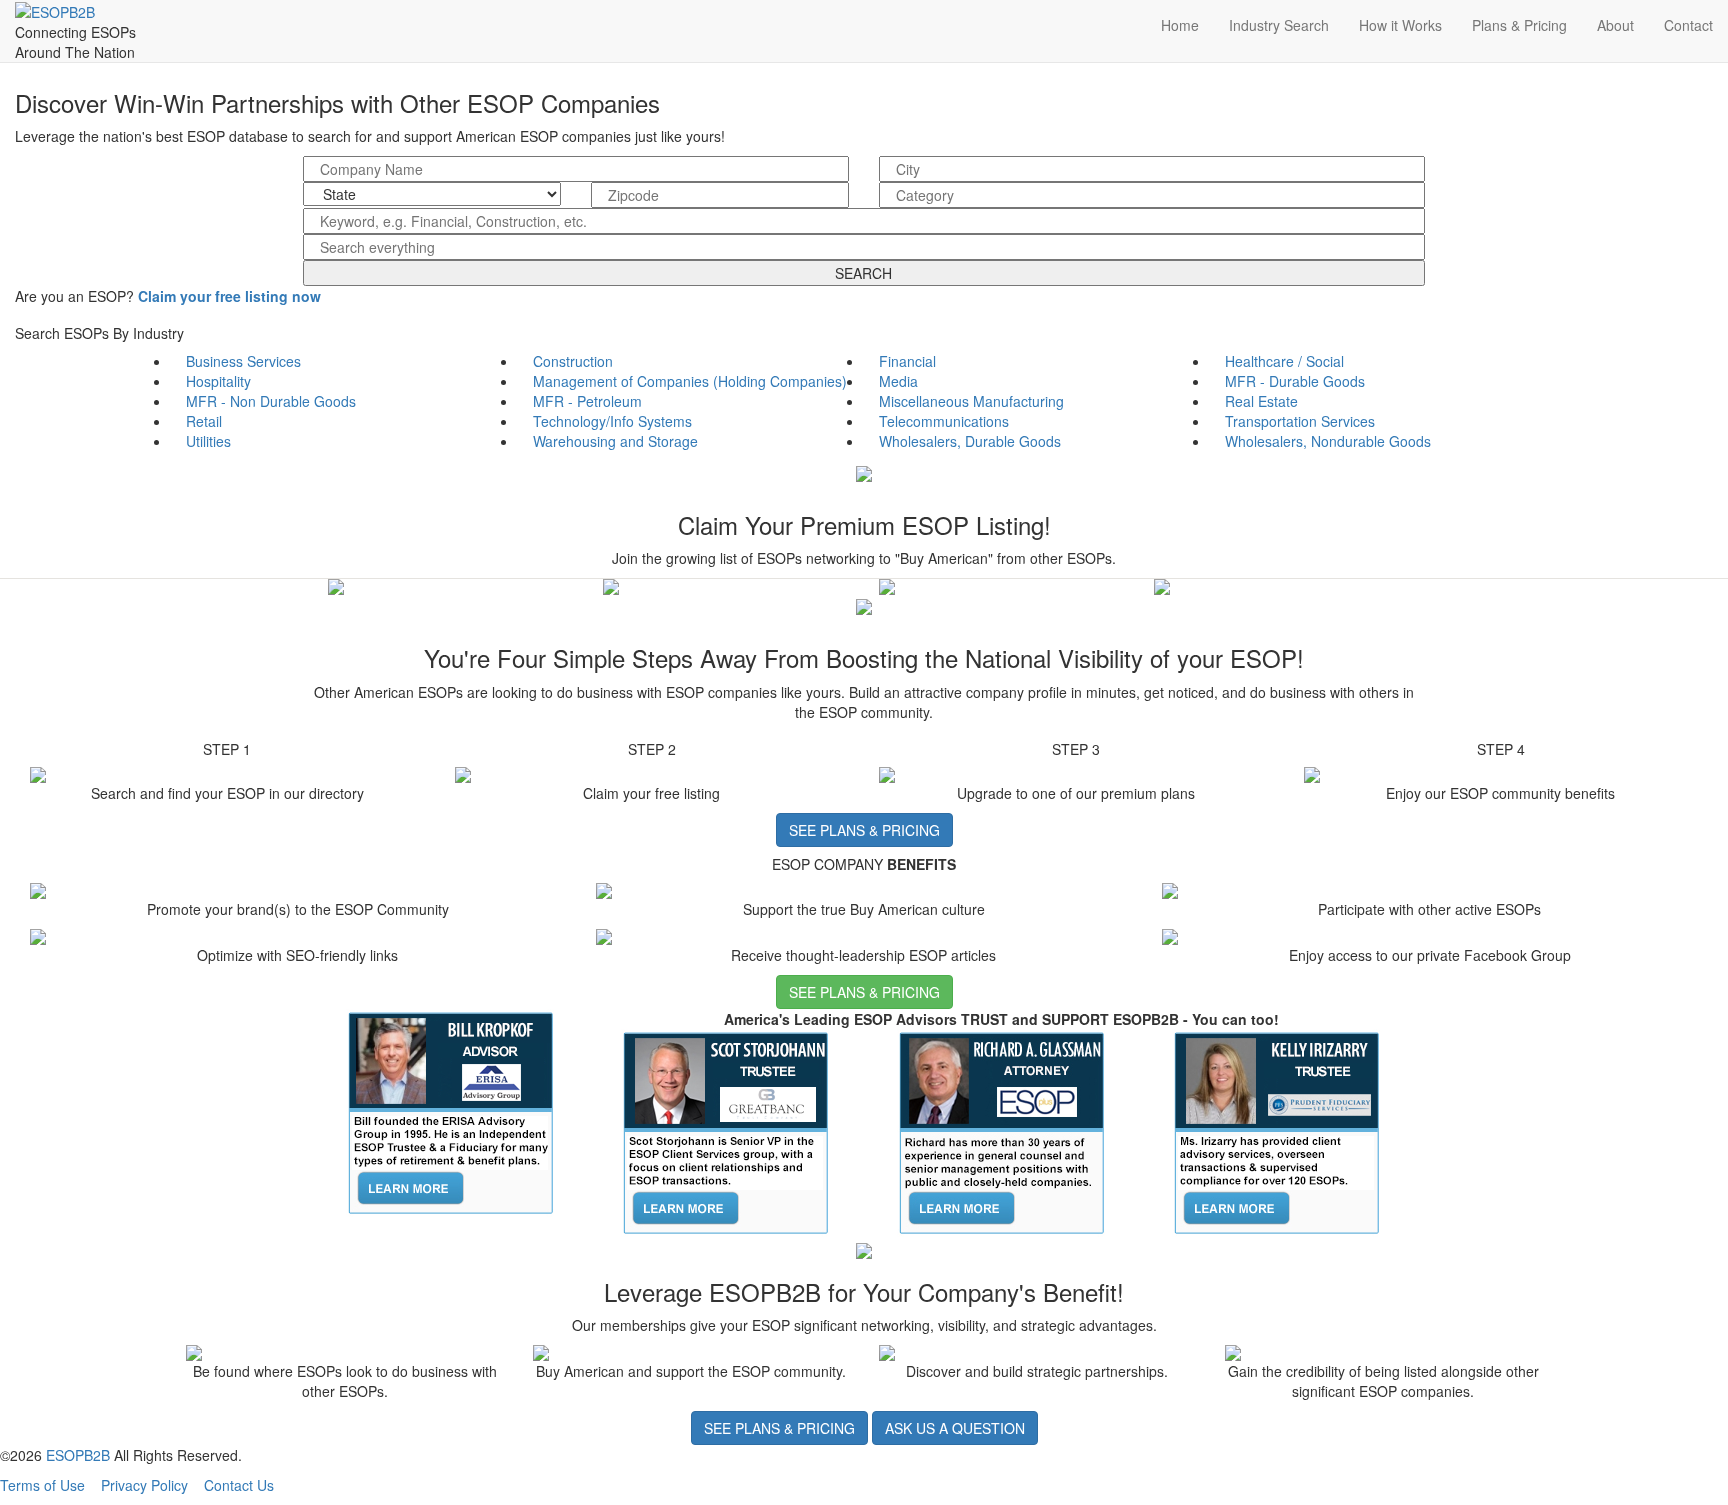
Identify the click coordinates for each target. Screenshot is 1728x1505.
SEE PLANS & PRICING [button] (864, 830)
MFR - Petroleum (587, 401)
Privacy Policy (144, 1485)
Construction (573, 361)
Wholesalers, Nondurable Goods (1328, 441)
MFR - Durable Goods (1295, 381)
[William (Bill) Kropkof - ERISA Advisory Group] (451, 1111)
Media (898, 381)
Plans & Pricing (1519, 25)
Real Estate (1261, 401)
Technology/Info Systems (612, 421)
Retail (204, 421)
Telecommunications (944, 421)
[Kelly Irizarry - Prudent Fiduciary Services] (1277, 1131)
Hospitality (218, 381)
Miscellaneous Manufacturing (971, 401)
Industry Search (1279, 25)
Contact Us (239, 1485)
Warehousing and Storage (615, 441)
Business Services (243, 361)
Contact (1688, 25)
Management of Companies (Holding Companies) (690, 381)
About (1615, 25)
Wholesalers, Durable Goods (970, 441)
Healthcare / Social (1284, 361)
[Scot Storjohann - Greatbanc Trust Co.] (726, 1131)
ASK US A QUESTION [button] (955, 1428)
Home (1180, 25)
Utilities (208, 441)
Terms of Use (42, 1485)
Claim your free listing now (229, 296)
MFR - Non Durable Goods (271, 401)
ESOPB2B (78, 1455)
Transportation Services (1300, 421)
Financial (907, 361)
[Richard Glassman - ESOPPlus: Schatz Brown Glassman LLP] (1002, 1131)
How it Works (1400, 25)
